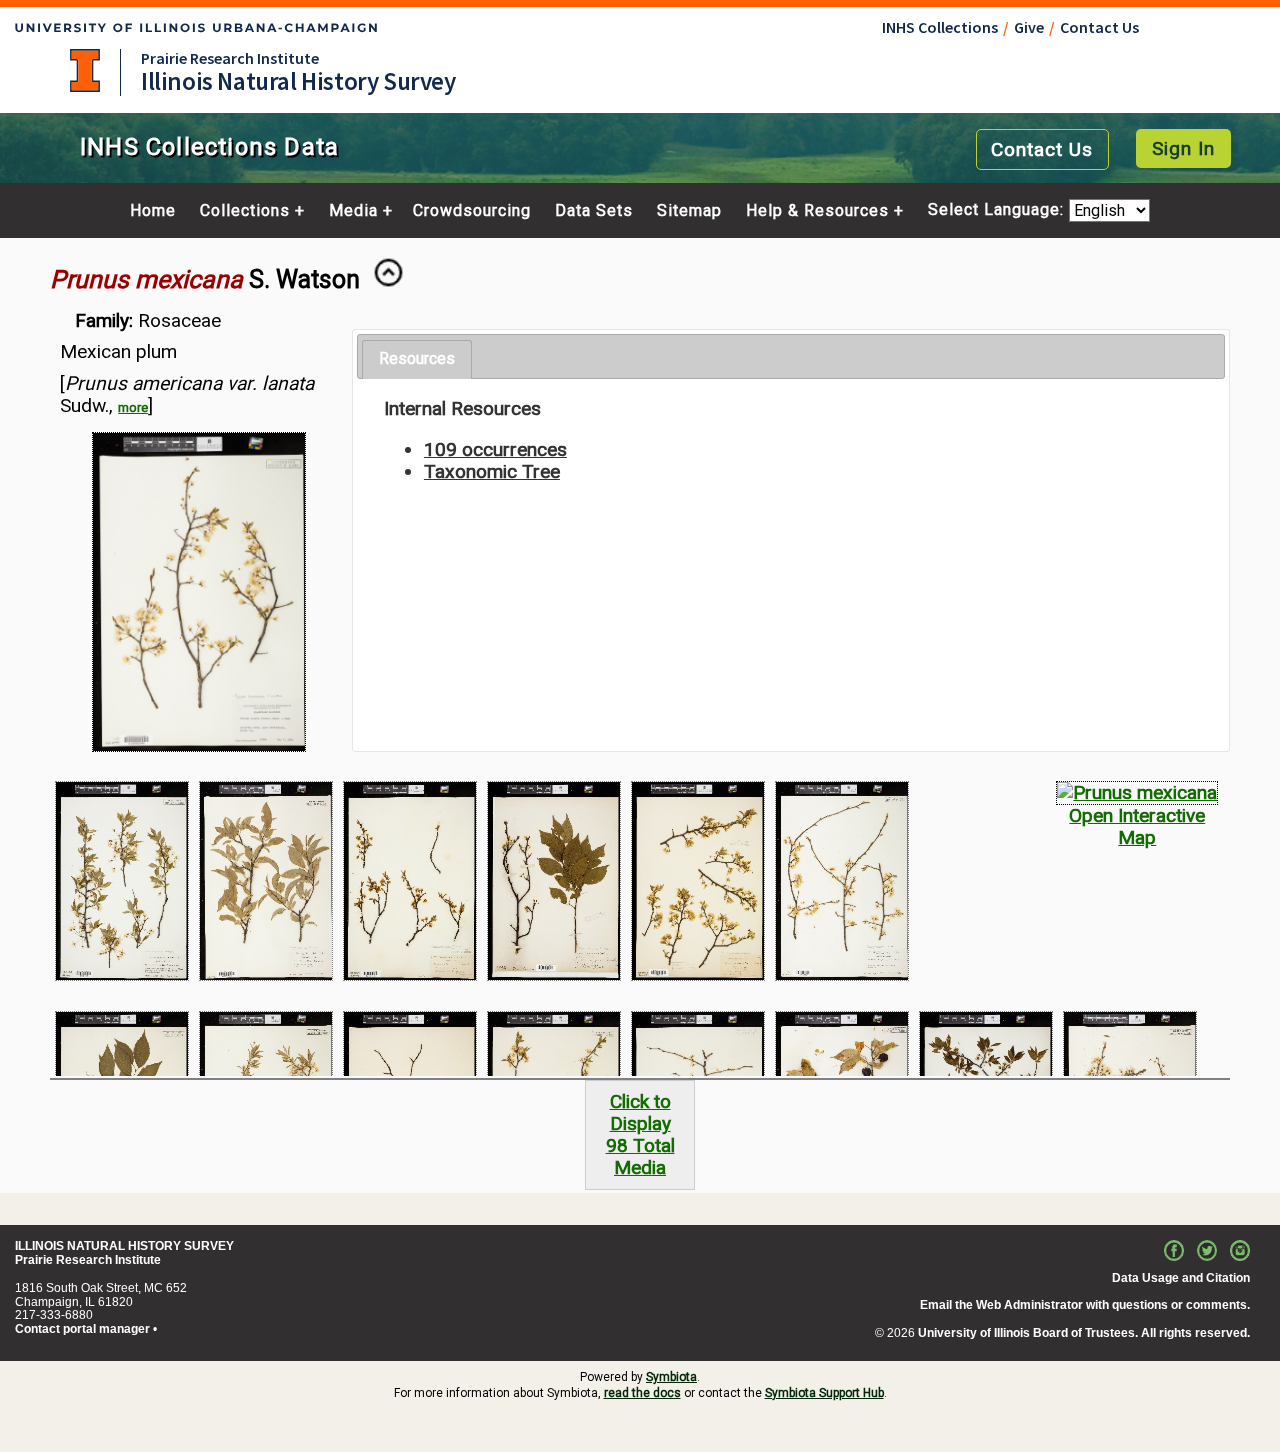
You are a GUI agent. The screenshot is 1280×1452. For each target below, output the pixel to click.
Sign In (1183, 148)
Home (153, 211)
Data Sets (594, 211)
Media (353, 211)
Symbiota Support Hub (824, 1393)
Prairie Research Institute (230, 58)
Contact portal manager (82, 1329)
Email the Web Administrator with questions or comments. (1085, 1305)
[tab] (417, 359)
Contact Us (1099, 27)
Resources (417, 358)
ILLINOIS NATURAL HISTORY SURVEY (124, 1246)
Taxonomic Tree (492, 471)
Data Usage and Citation (1181, 1278)
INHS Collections (940, 27)
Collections (245, 211)
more (133, 407)
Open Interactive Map (1137, 826)
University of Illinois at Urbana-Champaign (85, 70)
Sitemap (689, 211)
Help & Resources (817, 211)
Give (1029, 27)
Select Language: (998, 210)
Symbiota (671, 1377)
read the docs (642, 1393)
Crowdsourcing (472, 211)
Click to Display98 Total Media (640, 1134)
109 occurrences (495, 449)
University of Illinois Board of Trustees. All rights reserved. (1084, 1333)
